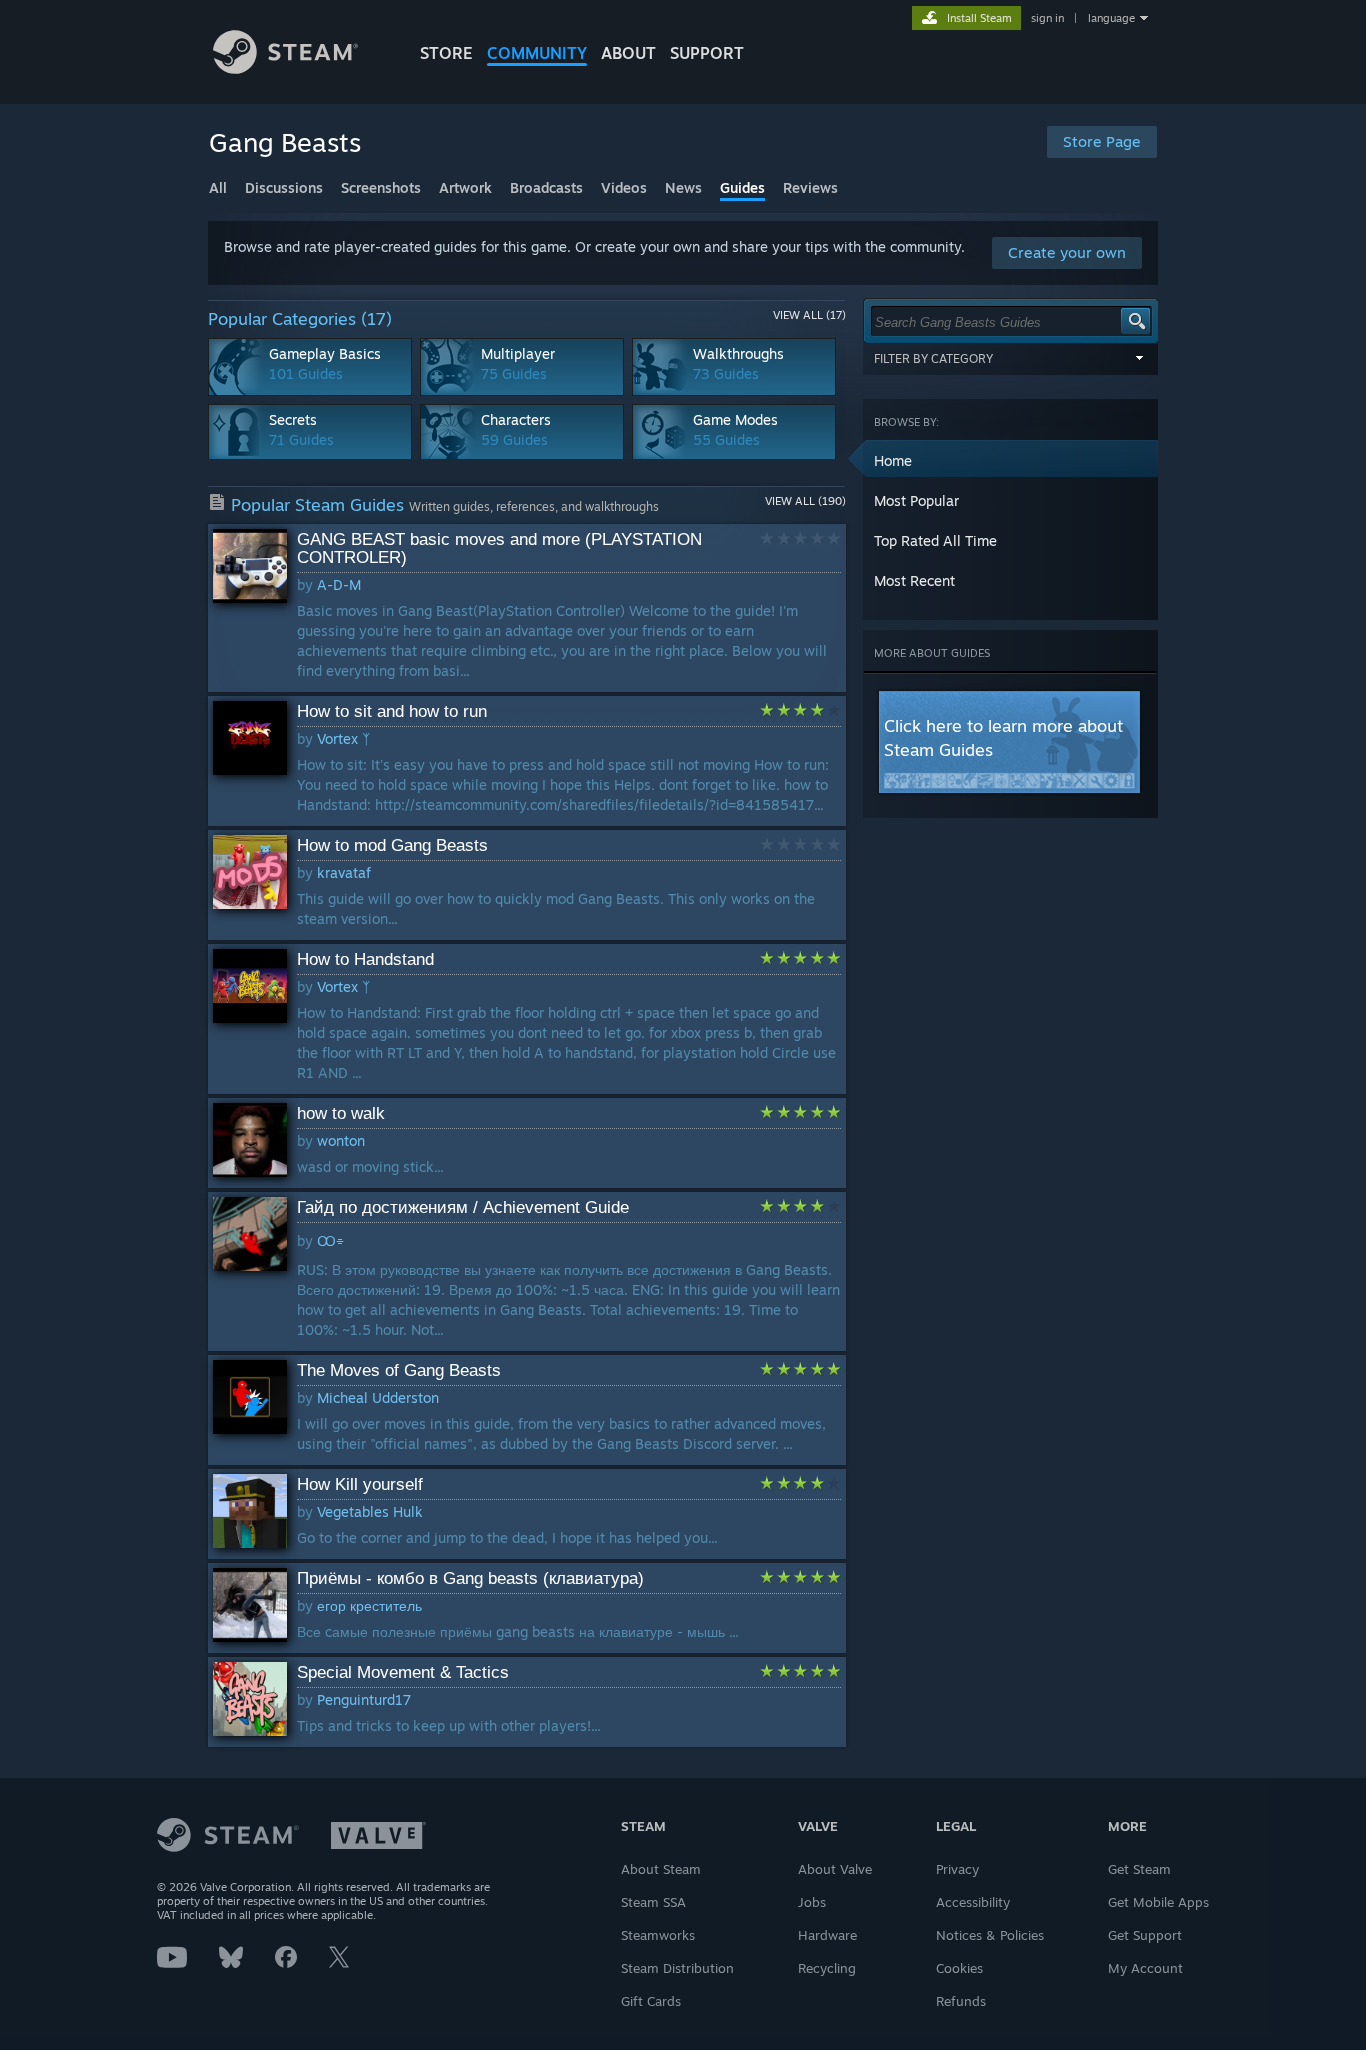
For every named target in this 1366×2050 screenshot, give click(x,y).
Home (893, 460)
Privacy (957, 1869)
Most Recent (914, 580)
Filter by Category (933, 358)
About (628, 53)
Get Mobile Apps (1158, 1902)
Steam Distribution (677, 1968)
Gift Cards (651, 2001)
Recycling (827, 1968)
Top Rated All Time (935, 540)
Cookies (959, 1968)
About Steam (661, 1869)
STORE (446, 53)
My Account (1145, 1968)
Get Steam (1139, 1869)
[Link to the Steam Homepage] (285, 68)
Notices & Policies (990, 1935)
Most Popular (916, 500)
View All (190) (805, 501)
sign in (1047, 18)
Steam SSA (653, 1902)
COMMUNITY (537, 53)
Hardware (827, 1935)
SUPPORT (707, 53)
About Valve (835, 1869)
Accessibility (973, 1902)
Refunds (961, 2001)
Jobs (812, 1902)
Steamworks (658, 1935)
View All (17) (809, 315)
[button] (1011, 460)
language (1111, 18)
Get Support (1145, 1935)
